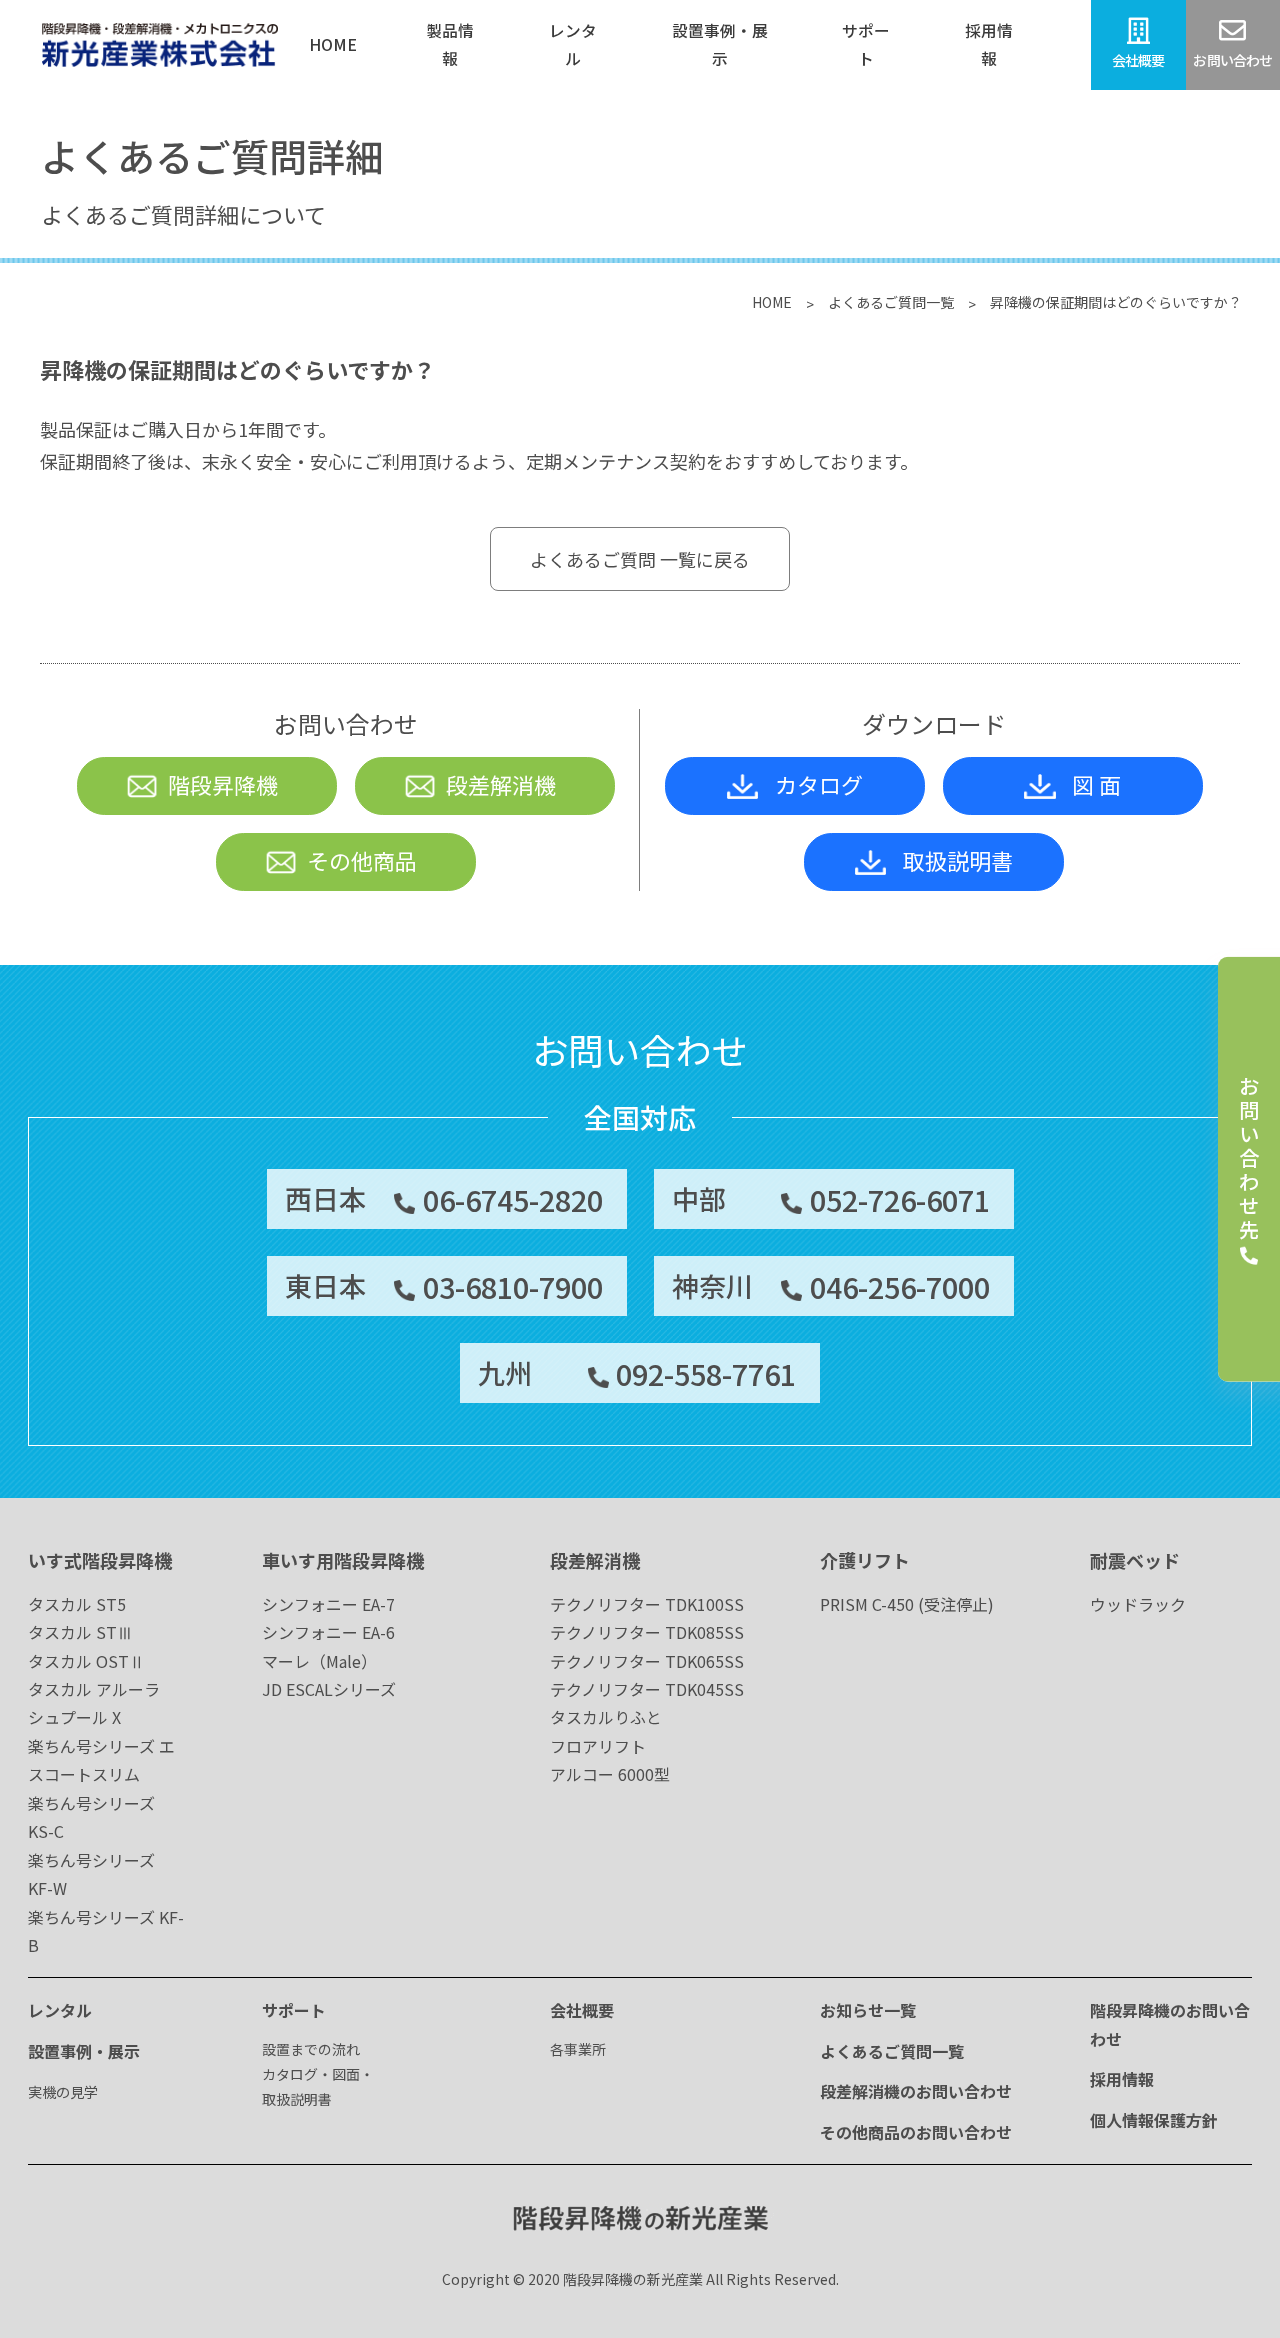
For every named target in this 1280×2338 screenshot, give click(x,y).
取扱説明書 (958, 860)
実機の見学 (63, 2092)
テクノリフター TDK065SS (647, 1661)
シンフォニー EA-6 (328, 1632)
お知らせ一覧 (868, 2010)
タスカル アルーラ (94, 1689)
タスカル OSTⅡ (86, 1661)
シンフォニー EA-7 (328, 1604)
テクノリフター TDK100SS (647, 1604)
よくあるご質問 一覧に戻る (640, 559)
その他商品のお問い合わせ (916, 2132)
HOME (772, 302)
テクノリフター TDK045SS (647, 1689)
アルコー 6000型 (610, 1774)
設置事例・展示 (84, 2051)
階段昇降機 (223, 784)
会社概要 (582, 2010)
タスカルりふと (606, 1717)
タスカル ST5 (77, 1604)
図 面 (1096, 784)
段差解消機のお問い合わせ (916, 2091)
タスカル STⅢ (80, 1632)
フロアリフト (598, 1746)
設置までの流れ (311, 2049)
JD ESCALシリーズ (329, 1689)
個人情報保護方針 (1154, 2120)
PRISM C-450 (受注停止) (907, 1604)
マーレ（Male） (319, 1661)
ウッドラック (1138, 1604)
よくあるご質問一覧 (891, 302)
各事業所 (578, 2049)
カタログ (819, 784)
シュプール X (74, 1717)
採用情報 (1122, 2079)
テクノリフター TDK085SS (647, 1632)
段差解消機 (501, 784)
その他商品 (362, 860)
